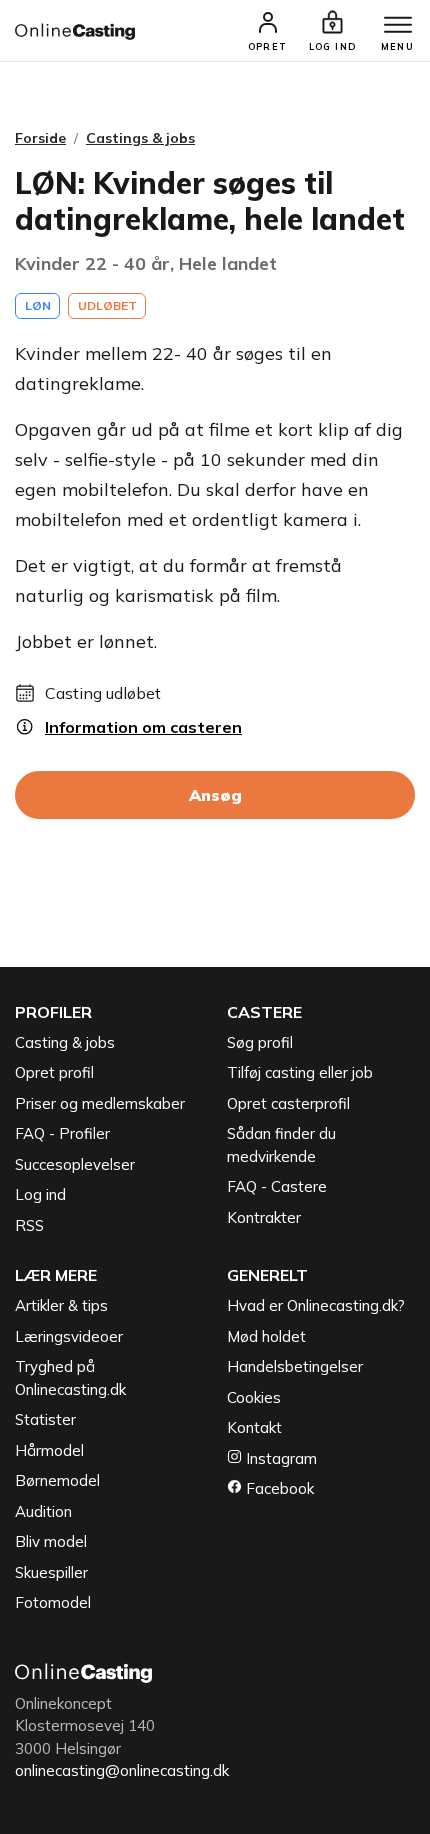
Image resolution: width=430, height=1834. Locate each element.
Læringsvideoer (69, 1336)
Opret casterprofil (288, 1103)
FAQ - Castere (277, 1186)
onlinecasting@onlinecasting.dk (122, 1770)
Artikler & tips (61, 1305)
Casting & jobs (65, 1042)
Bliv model (51, 1541)
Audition (43, 1511)
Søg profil (260, 1042)
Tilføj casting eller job (300, 1072)
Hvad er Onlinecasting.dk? (316, 1305)
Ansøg (215, 795)
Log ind (40, 1194)
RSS (29, 1225)
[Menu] (398, 26)
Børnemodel (57, 1480)
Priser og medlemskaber (100, 1103)
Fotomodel (53, 1602)
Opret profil (54, 1072)
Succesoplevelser (75, 1164)
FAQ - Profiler (62, 1133)
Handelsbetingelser (295, 1366)
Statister (45, 1419)
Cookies (254, 1397)
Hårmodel (49, 1450)
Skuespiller (51, 1572)
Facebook (278, 1488)
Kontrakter (264, 1217)
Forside (40, 138)
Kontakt (254, 1427)
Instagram (279, 1458)
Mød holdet (266, 1336)
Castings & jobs (140, 138)
